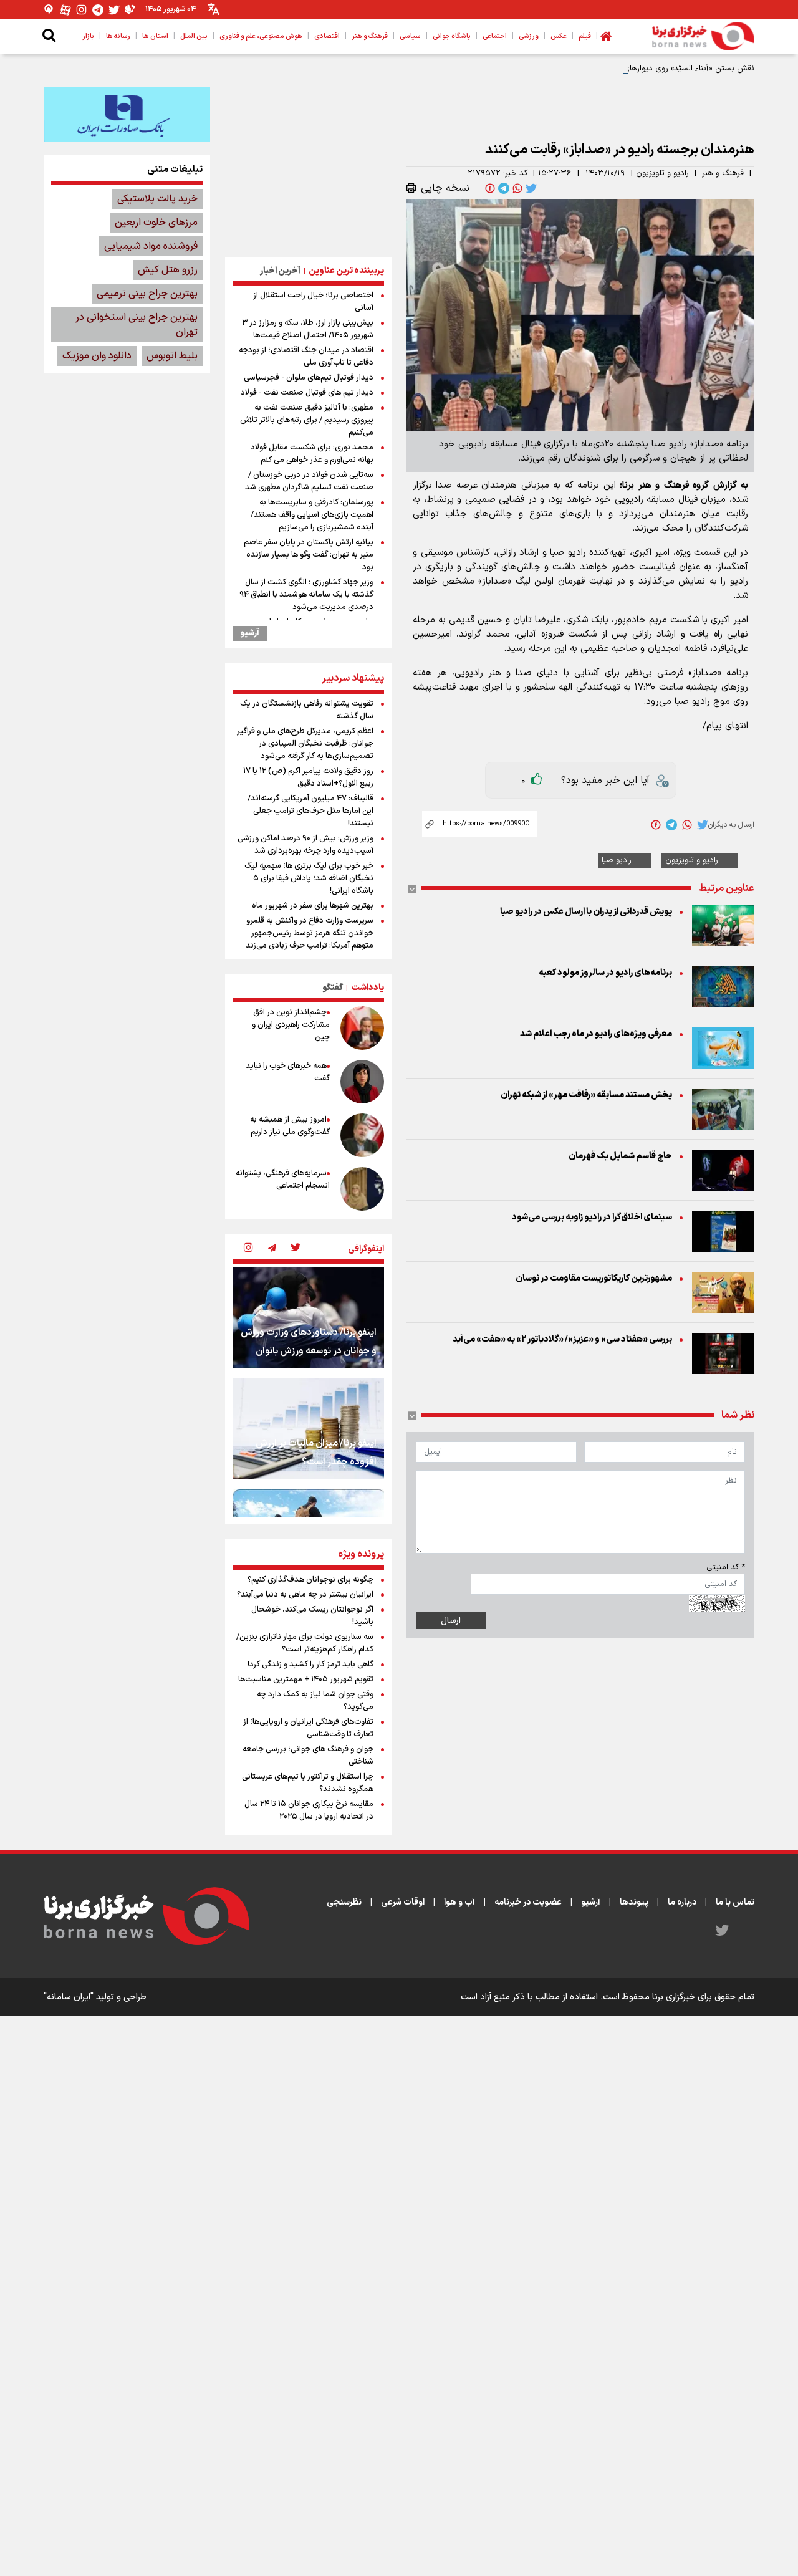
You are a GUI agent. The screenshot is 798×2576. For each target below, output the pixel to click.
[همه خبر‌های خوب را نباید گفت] (362, 1082)
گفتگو (333, 988)
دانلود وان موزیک (97, 356)
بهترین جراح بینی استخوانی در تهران (137, 325)
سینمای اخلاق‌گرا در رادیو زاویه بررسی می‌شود (592, 1217)
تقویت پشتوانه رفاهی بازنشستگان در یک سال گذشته (307, 710)
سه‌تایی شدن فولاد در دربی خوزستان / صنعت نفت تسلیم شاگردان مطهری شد (309, 481)
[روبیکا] (130, 10)
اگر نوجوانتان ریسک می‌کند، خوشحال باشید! (312, 1616)
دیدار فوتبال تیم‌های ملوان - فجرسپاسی (309, 378)
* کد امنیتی (726, 1567)
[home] (606, 36)
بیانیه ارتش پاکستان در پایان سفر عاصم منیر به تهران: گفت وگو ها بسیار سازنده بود (309, 555)
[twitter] (530, 188)
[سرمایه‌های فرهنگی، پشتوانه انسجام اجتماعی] (362, 1189)
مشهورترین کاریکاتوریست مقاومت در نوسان (594, 1278)
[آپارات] (65, 10)
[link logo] (703, 36)
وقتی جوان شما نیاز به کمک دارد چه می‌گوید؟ (315, 1701)
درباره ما (682, 1902)
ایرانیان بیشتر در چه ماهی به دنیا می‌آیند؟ (305, 1595)
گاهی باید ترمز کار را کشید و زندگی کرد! (310, 1665)
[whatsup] (516, 188)
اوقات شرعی (403, 1902)
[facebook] (489, 188)
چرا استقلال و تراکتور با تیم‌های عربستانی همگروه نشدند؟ (308, 1783)
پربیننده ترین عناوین (346, 271)
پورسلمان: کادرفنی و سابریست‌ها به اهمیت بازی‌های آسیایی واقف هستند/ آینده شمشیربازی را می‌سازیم (312, 515)
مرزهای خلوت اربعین (156, 223)
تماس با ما (735, 1902)
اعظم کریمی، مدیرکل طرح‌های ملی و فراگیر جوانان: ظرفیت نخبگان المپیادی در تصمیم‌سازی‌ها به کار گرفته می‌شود (305, 744)
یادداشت (368, 988)
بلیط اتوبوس (172, 356)
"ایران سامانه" (69, 1997)
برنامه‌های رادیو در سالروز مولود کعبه (605, 973)
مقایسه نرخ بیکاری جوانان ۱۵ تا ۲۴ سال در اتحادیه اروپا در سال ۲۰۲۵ (309, 1810)
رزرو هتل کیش (168, 270)
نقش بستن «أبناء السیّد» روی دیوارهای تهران (679, 69)
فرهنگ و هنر (723, 173)
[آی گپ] (49, 10)
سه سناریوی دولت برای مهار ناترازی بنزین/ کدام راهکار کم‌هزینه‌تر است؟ (305, 1643)
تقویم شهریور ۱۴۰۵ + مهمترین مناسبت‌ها (306, 1680)
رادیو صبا (617, 860)
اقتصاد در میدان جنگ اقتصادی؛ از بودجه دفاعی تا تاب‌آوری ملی (306, 357)
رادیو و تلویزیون (662, 173)
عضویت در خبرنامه (528, 1902)
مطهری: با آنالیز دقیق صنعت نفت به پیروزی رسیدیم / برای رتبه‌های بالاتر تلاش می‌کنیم (307, 420)
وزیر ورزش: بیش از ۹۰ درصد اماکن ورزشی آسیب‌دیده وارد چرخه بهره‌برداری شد (305, 845)
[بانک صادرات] (127, 114)
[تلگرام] (98, 10)
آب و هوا (459, 1902)
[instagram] (248, 1249)
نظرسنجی (344, 1902)
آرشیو (250, 633)
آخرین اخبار (280, 271)
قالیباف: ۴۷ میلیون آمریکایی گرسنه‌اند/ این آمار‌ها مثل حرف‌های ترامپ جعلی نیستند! (310, 811)
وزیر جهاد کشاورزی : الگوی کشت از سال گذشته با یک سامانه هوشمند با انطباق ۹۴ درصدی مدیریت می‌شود (306, 595)
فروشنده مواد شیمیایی (151, 246)
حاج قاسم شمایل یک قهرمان (620, 1156)
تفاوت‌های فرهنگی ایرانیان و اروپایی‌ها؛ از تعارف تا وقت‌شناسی (308, 1728)
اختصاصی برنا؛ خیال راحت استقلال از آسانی (313, 302)
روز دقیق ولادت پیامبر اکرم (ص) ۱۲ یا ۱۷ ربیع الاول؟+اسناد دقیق (308, 777)
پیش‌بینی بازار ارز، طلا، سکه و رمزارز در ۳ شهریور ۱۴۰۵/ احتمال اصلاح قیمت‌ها (308, 329)
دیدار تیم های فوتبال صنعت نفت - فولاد (307, 393)
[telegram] (502, 188)
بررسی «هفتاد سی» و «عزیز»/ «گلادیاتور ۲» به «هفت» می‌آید (562, 1339)
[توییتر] (114, 10)
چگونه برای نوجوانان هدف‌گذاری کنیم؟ (310, 1580)
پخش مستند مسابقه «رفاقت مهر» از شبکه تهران (586, 1095)
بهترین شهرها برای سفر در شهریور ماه (313, 906)
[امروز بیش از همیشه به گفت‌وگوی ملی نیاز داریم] (362, 1135)
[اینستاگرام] (82, 10)
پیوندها (634, 1902)
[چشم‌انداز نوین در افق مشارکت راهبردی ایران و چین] (362, 1028)
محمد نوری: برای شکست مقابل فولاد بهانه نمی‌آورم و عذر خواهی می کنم (312, 454)
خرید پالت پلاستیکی (157, 199)
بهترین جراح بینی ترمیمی (147, 294)
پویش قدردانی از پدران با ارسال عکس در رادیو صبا (586, 912)
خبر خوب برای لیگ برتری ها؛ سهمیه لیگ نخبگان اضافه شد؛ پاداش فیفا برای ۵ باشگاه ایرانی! (309, 878)
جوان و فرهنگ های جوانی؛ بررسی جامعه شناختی (308, 1756)
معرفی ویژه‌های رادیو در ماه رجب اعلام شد (596, 1034)
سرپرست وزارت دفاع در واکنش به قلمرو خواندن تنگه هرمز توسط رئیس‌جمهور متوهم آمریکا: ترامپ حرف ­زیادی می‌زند (310, 933)
